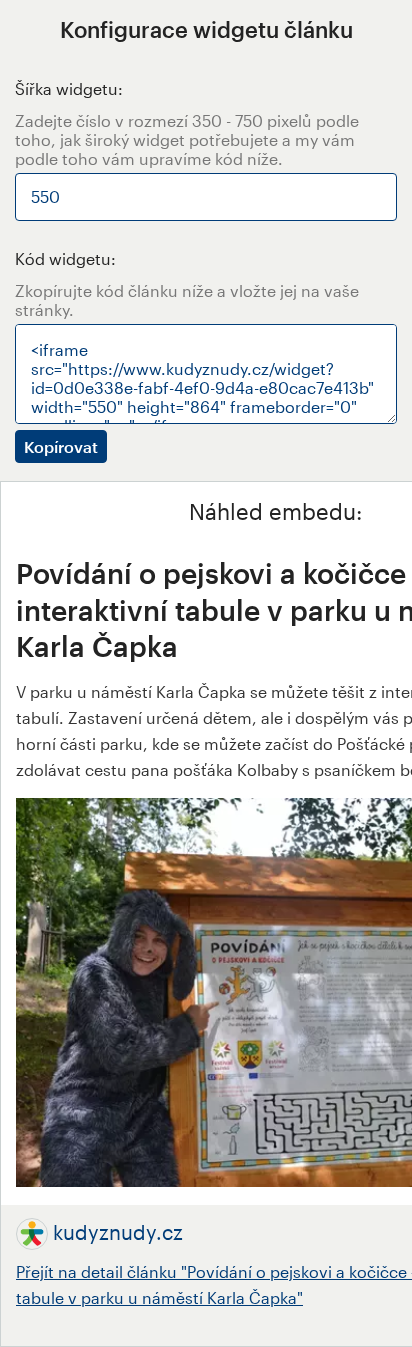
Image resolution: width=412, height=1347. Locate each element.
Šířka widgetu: (69, 88)
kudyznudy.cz (118, 1232)
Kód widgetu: (65, 258)
